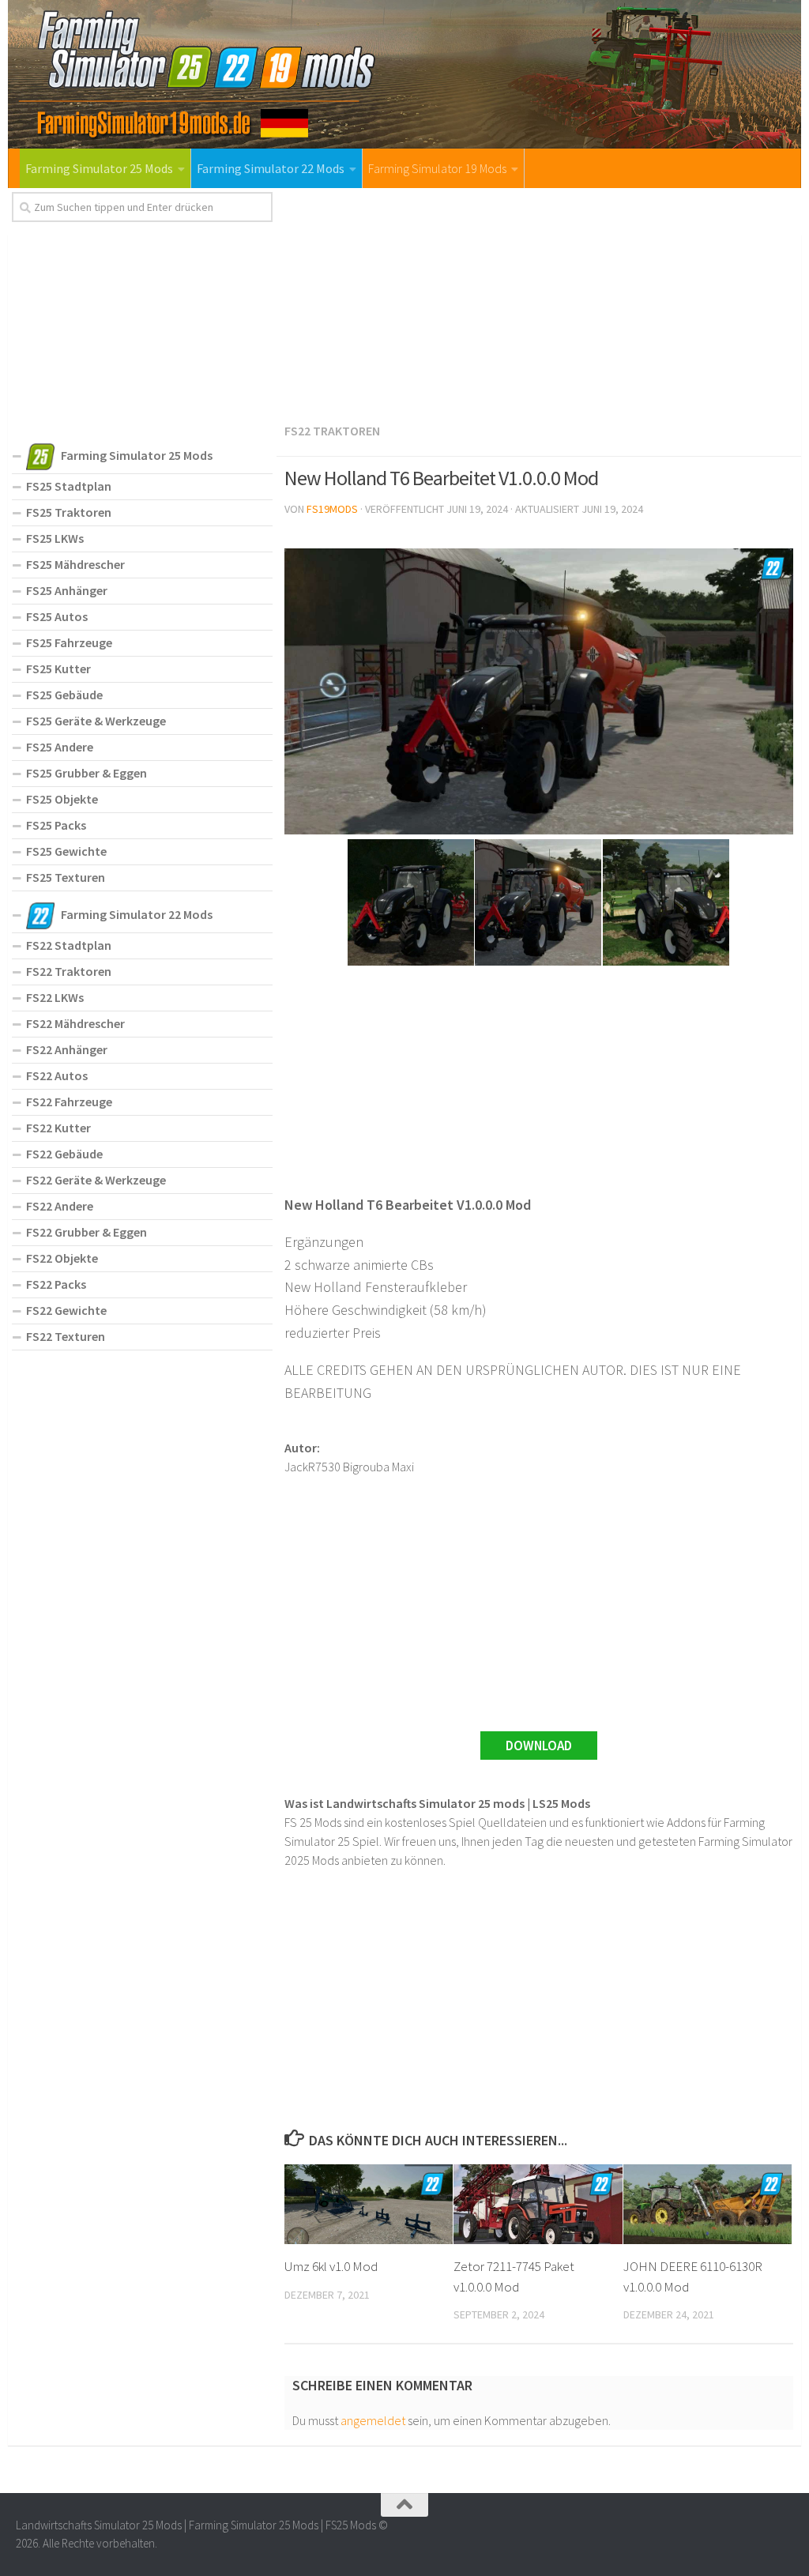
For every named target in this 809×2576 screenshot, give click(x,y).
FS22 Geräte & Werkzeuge (96, 1180)
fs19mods (332, 509)
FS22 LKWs (55, 997)
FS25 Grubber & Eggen (87, 773)
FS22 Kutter (58, 1128)
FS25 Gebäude (64, 695)
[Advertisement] (539, 303)
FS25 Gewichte (66, 851)
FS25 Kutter (58, 668)
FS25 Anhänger (67, 590)
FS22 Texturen (66, 1336)
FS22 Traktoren (332, 431)
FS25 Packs (56, 825)
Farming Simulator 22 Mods (271, 168)
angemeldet (373, 2420)
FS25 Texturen (66, 877)
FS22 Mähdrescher (75, 1023)
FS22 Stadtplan (69, 945)
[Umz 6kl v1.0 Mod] (369, 2204)
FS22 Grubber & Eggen (87, 1232)
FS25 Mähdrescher (75, 564)
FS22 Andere (60, 1206)
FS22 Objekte (62, 1258)
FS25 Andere (60, 747)
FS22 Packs (56, 1284)
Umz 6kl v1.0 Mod (331, 2266)
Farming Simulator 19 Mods (437, 168)
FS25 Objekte (62, 799)
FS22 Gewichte (66, 1310)
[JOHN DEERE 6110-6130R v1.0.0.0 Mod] (707, 2204)
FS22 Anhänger (67, 1049)
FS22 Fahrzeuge (69, 1102)
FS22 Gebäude (64, 1154)
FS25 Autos (57, 616)
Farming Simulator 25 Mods (99, 168)
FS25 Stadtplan (69, 486)
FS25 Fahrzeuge (69, 642)
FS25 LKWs (55, 538)
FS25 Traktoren (69, 512)
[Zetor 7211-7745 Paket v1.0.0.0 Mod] (538, 2204)
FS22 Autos (57, 1075)
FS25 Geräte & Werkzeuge (96, 721)
